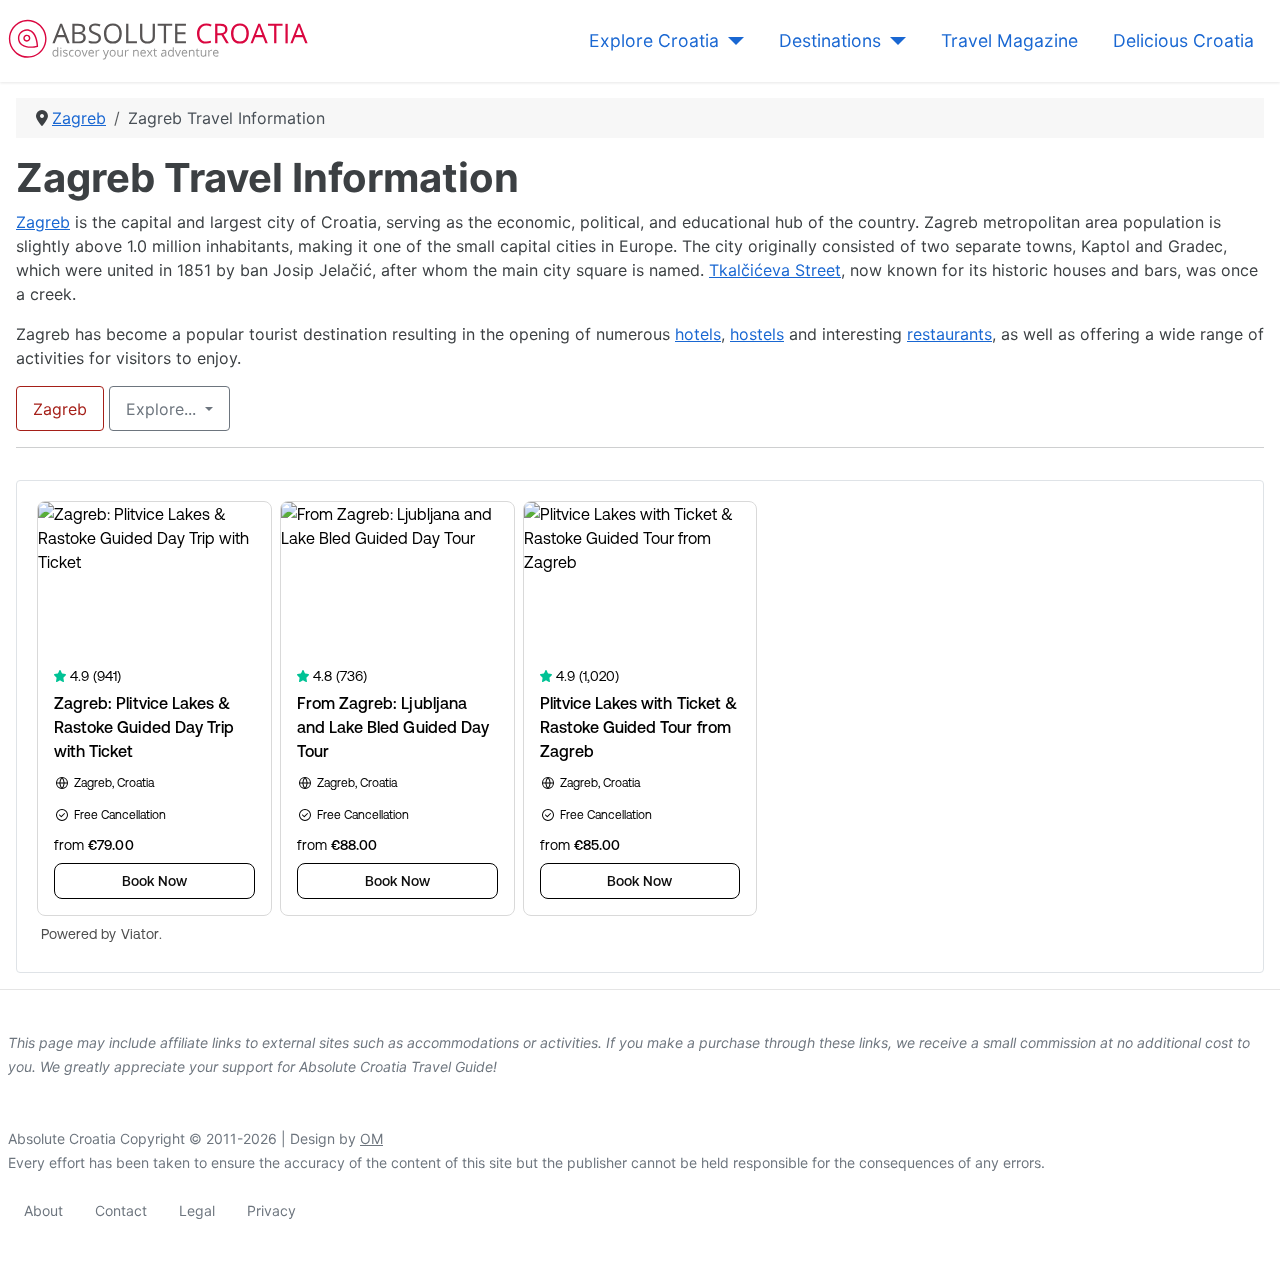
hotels (698, 334)
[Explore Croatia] (731, 41)
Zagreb (43, 222)
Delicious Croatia (1183, 40)
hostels (757, 334)
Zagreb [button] (60, 409)
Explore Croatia (654, 40)
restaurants (949, 334)
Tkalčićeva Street (775, 270)
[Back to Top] (1245, 1233)
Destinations (830, 40)
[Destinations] (893, 41)
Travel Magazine (1009, 40)
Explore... (163, 409)
